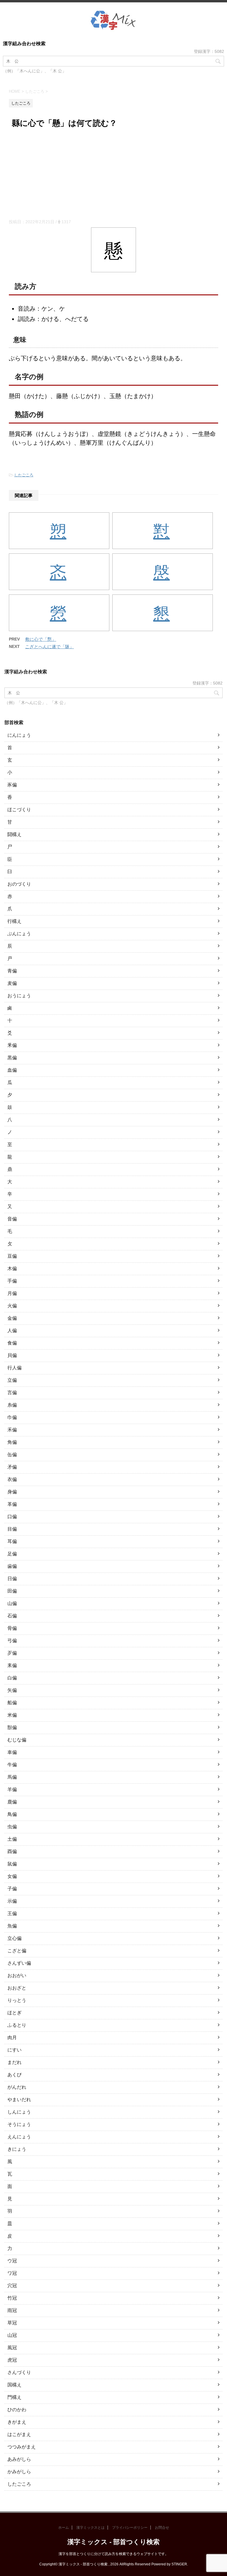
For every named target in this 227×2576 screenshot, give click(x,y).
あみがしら (19, 2459)
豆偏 (12, 1256)
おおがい (17, 1975)
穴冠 (12, 2286)
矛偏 (12, 1467)
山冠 (12, 2335)
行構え (14, 921)
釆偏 (12, 1045)
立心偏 (14, 1938)
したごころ (24, 475)
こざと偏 (17, 1951)
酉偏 (12, 1851)
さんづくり (19, 2372)
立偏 (12, 1380)
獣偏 (12, 1727)
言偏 (12, 1393)
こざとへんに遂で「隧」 (50, 647)
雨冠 (12, 2310)
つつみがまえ (22, 2447)
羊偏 (12, 1789)
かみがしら (19, 2472)
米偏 (12, 1715)
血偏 (12, 1070)
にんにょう (19, 735)
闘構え (14, 834)
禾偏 (12, 1430)
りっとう (17, 2000)
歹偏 (12, 1653)
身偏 (12, 1492)
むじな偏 (17, 1740)
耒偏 (12, 1665)
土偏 (12, 1839)
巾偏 (12, 1417)
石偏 (12, 1616)
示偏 (12, 1901)
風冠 (12, 2348)
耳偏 (12, 1541)
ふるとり (17, 2025)
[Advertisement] (113, 175)
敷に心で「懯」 (41, 639)
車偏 (12, 1752)
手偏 (12, 1281)
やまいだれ (19, 2100)
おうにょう (19, 996)
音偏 (12, 1219)
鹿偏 (12, 1802)
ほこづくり (19, 810)
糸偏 (12, 1405)
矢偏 (12, 1690)
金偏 (12, 1318)
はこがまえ (19, 2434)
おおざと (17, 1988)
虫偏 (12, 1827)
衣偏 (12, 1479)
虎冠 (12, 2360)
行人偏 (14, 1368)
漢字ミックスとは (90, 2528)
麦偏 (12, 983)
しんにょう (19, 2112)
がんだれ (17, 2087)
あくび (14, 2075)
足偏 (12, 1554)
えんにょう (19, 2137)
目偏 (12, 1529)
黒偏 (12, 1058)
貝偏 (12, 1355)
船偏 (12, 1703)
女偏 (12, 1876)
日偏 (12, 1579)
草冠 (12, 2323)
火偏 (12, 1306)
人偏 (12, 1331)
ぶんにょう (19, 934)
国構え (14, 2385)
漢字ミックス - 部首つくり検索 (113, 2542)
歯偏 (12, 1566)
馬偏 (12, 1777)
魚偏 (12, 1926)
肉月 (12, 2037)
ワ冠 (12, 2273)
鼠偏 (12, 1864)
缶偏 (12, 1455)
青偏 (12, 971)
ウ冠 (12, 2261)
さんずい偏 (19, 1963)
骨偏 (12, 1628)
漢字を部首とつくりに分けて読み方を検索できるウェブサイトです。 (113, 2554)
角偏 (12, 1442)
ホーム (64, 2528)
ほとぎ (14, 2013)
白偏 (12, 1678)
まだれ (14, 2062)
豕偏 (12, 785)
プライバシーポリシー (130, 2528)
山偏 (12, 1603)
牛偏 (12, 1765)
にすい (14, 2050)
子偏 (12, 1889)
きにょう (17, 2149)
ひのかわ (17, 2410)
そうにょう (19, 2124)
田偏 (12, 1591)
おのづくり (19, 884)
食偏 (12, 1343)
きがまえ (17, 2422)
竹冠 (12, 2298)
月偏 (12, 1293)
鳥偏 (12, 1814)
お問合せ (162, 2528)
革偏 (12, 1504)
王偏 (12, 1913)
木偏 (12, 1269)
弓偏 (12, 1641)
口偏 (12, 1517)
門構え (14, 2397)
